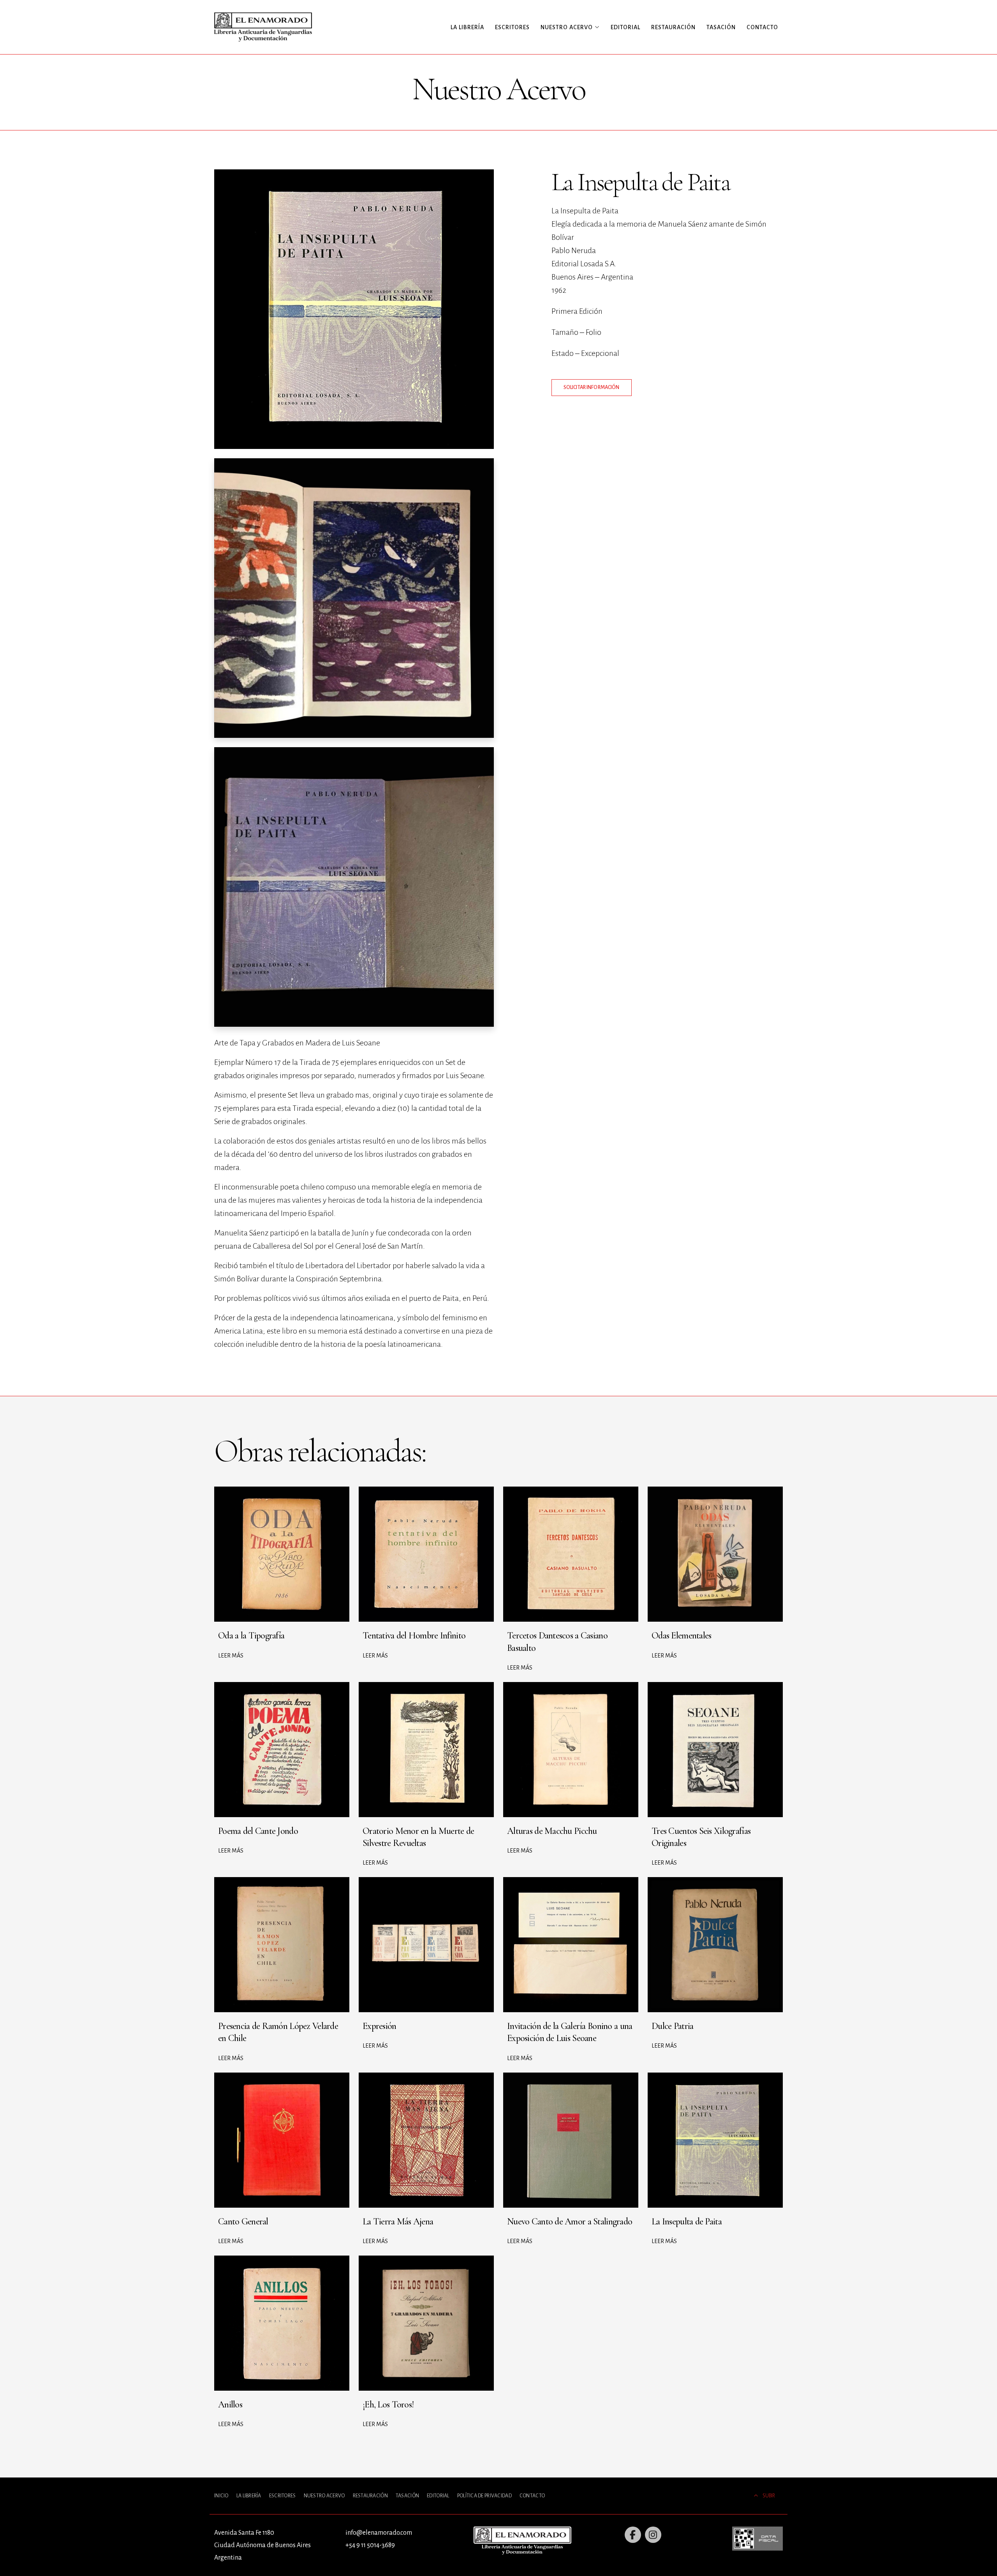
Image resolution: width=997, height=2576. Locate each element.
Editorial (625, 27)
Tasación (721, 27)
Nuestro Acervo (324, 2496)
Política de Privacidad (484, 2496)
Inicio (221, 2496)
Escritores (512, 27)
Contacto (762, 27)
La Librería (467, 27)
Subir (769, 2496)
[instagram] (653, 2535)
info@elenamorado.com (379, 2533)
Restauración (673, 27)
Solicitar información (592, 387)
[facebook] (633, 2535)
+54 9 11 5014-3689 (370, 2545)
